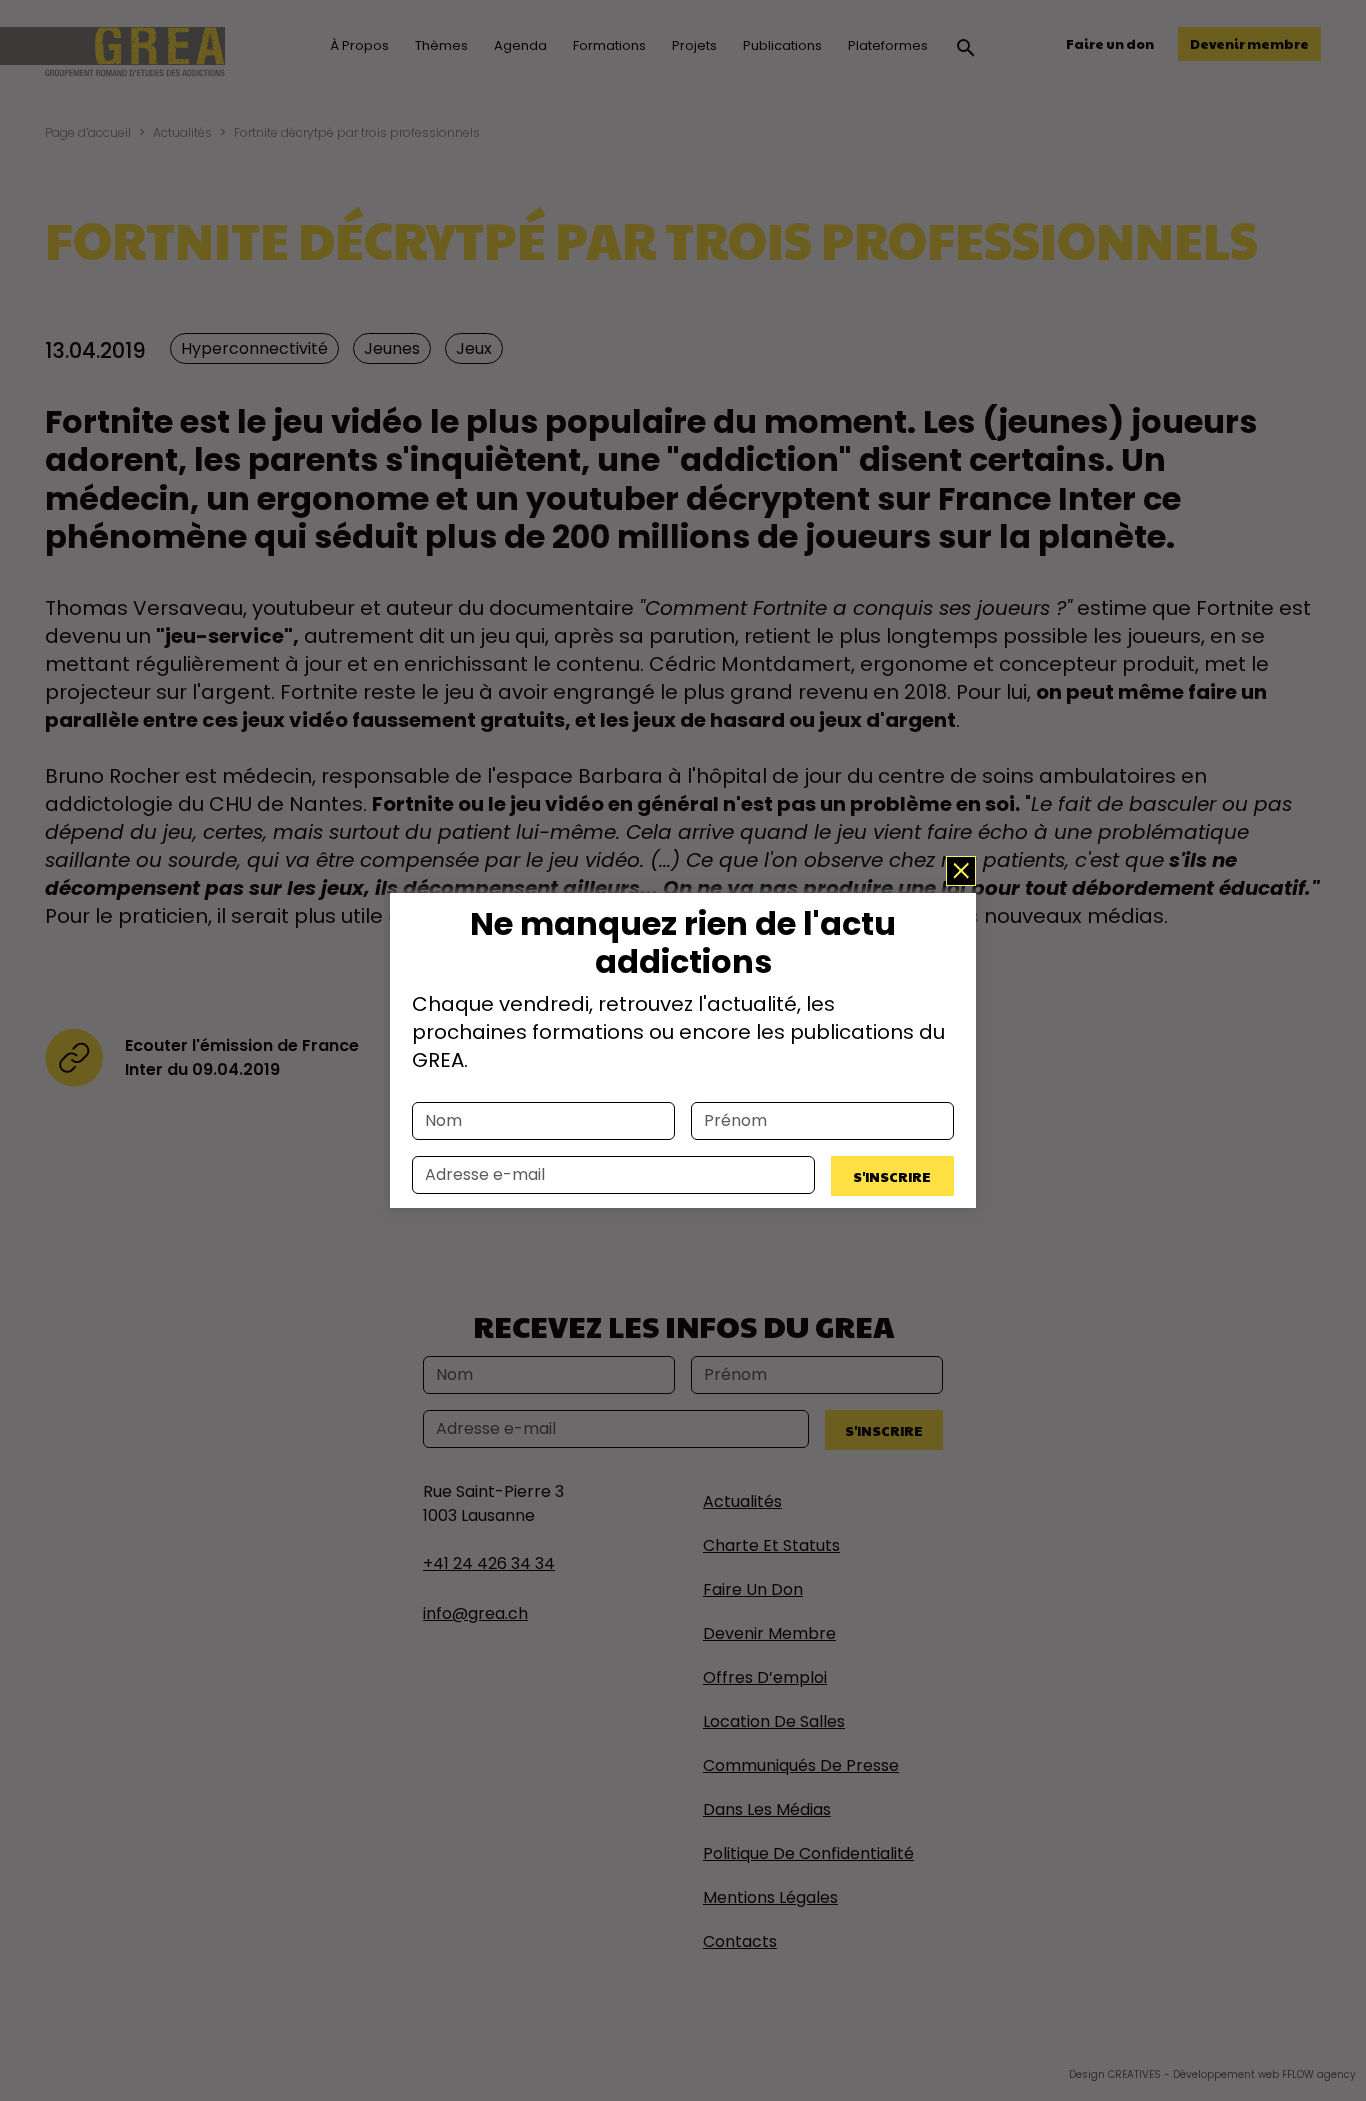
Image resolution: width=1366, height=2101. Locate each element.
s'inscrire (892, 1176)
